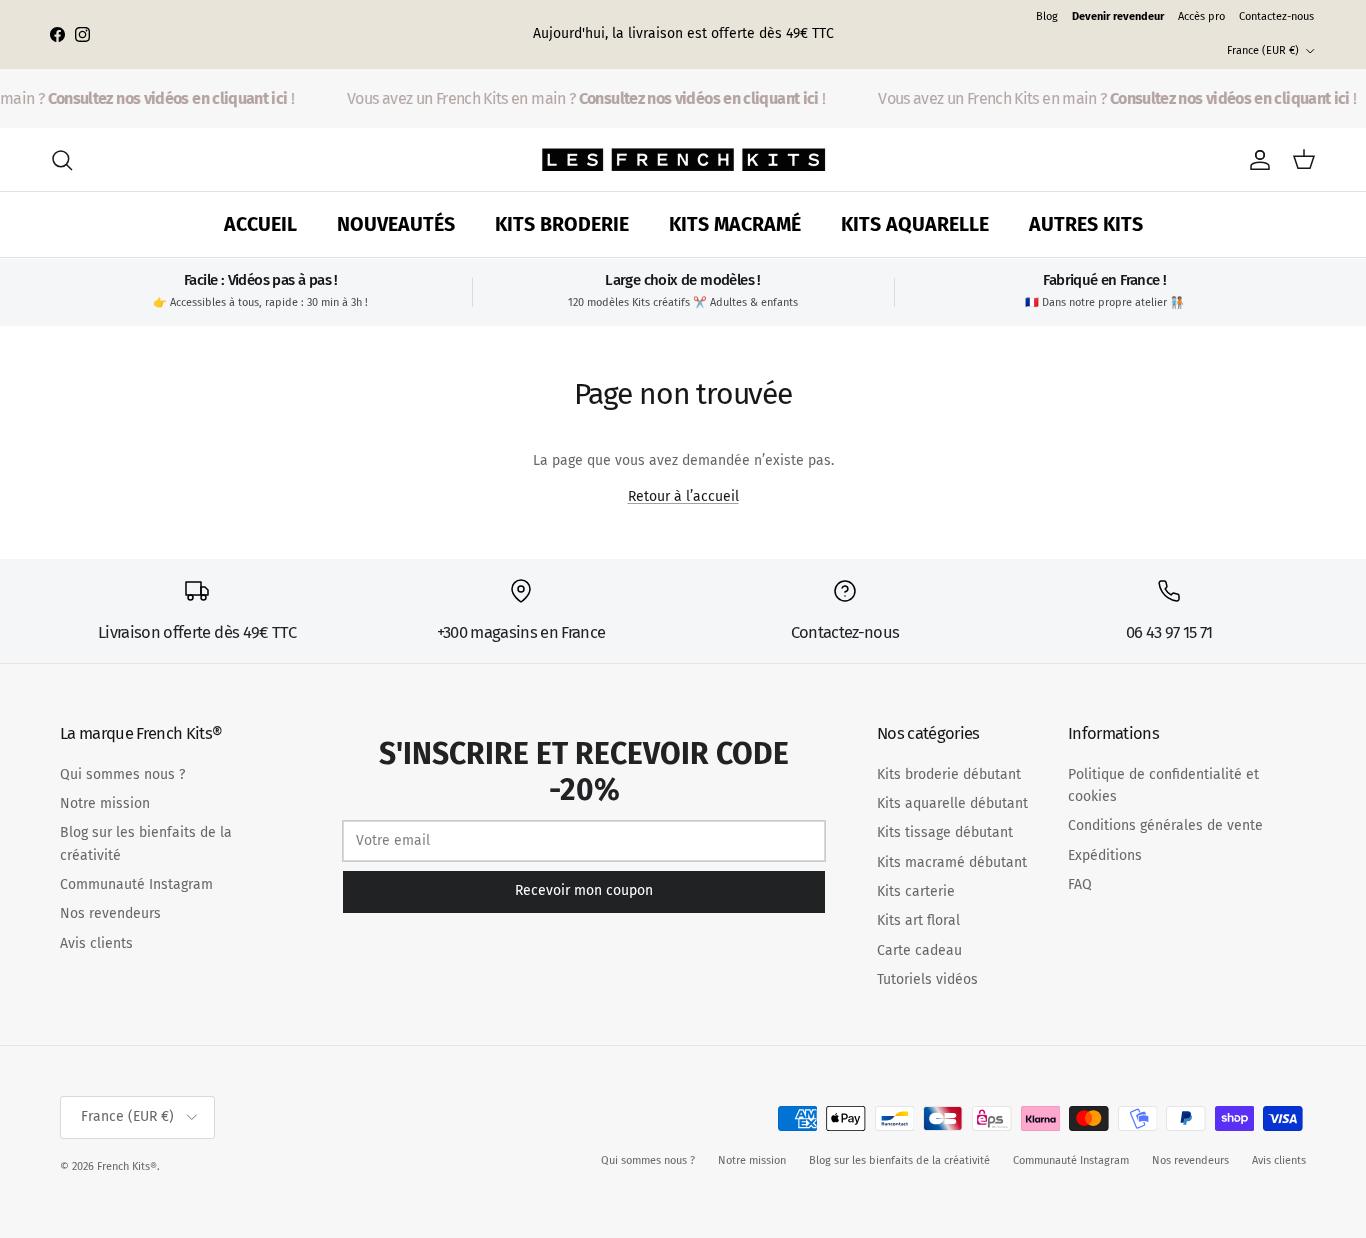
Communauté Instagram (136, 884)
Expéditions (1105, 855)
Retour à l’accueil (683, 496)
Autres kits (1086, 224)
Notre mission (105, 803)
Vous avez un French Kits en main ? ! (582, 98)
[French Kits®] (683, 159)
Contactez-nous (1276, 16)
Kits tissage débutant (945, 832)
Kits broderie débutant (949, 774)
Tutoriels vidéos (927, 979)
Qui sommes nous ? (122, 774)
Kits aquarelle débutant (952, 803)
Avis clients (96, 943)
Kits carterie (916, 891)
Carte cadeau (919, 950)
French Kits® (127, 1166)
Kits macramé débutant (952, 862)
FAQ (1080, 884)
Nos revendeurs (110, 913)
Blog (1047, 16)
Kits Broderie (562, 224)
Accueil (260, 224)
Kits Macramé (735, 224)
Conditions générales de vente (1165, 825)
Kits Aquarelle (915, 224)
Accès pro (1201, 16)
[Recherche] (62, 160)
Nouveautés (396, 224)
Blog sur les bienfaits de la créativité (899, 1160)
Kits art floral (918, 920)
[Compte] (1256, 160)
